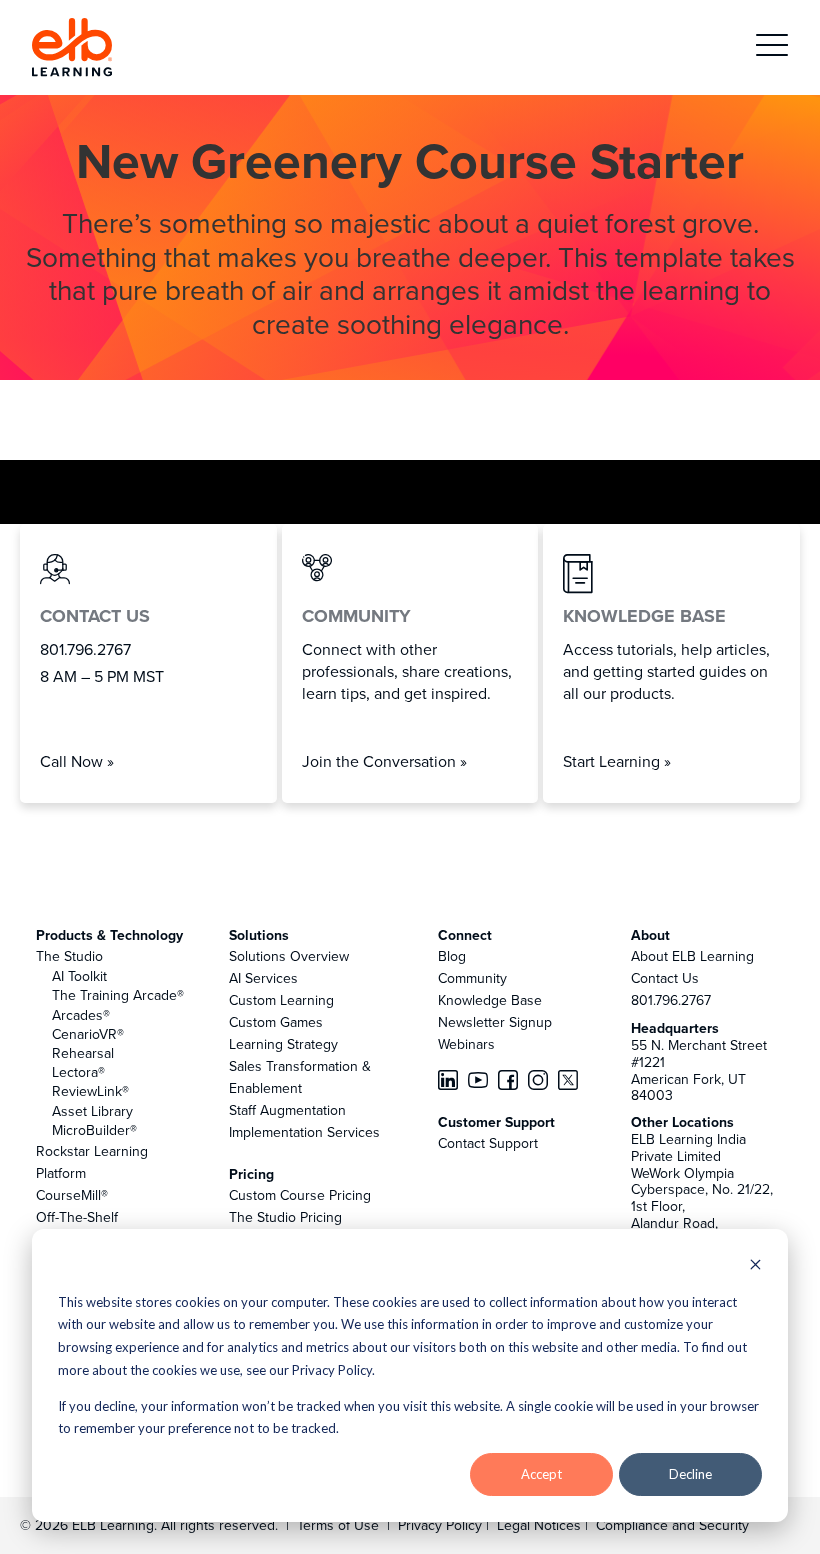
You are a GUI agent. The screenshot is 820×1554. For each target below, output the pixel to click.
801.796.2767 (671, 1000)
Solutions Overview (289, 956)
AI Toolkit (79, 976)
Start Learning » (617, 761)
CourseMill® (72, 1195)
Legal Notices (541, 1525)
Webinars (466, 1044)
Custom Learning (281, 1000)
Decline (690, 1474)
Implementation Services (304, 1132)
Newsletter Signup (495, 1022)
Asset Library (92, 1111)
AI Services (263, 978)
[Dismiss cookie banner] (755, 1266)
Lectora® (78, 1072)
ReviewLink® (90, 1091)
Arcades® (81, 1015)
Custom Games (276, 1022)
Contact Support (488, 1143)
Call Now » (77, 761)
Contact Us (665, 978)
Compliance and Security (672, 1525)
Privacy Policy (442, 1525)
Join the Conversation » (384, 761)
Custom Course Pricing (300, 1195)
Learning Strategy (283, 1044)
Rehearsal (83, 1053)
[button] (772, 47)
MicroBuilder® (94, 1130)
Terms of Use (336, 1525)
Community (472, 978)
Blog (452, 956)
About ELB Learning (692, 956)
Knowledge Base (490, 1000)
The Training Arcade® (118, 995)
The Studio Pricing (285, 1217)
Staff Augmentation (287, 1110)
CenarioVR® (88, 1034)
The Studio (69, 956)
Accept (541, 1474)
